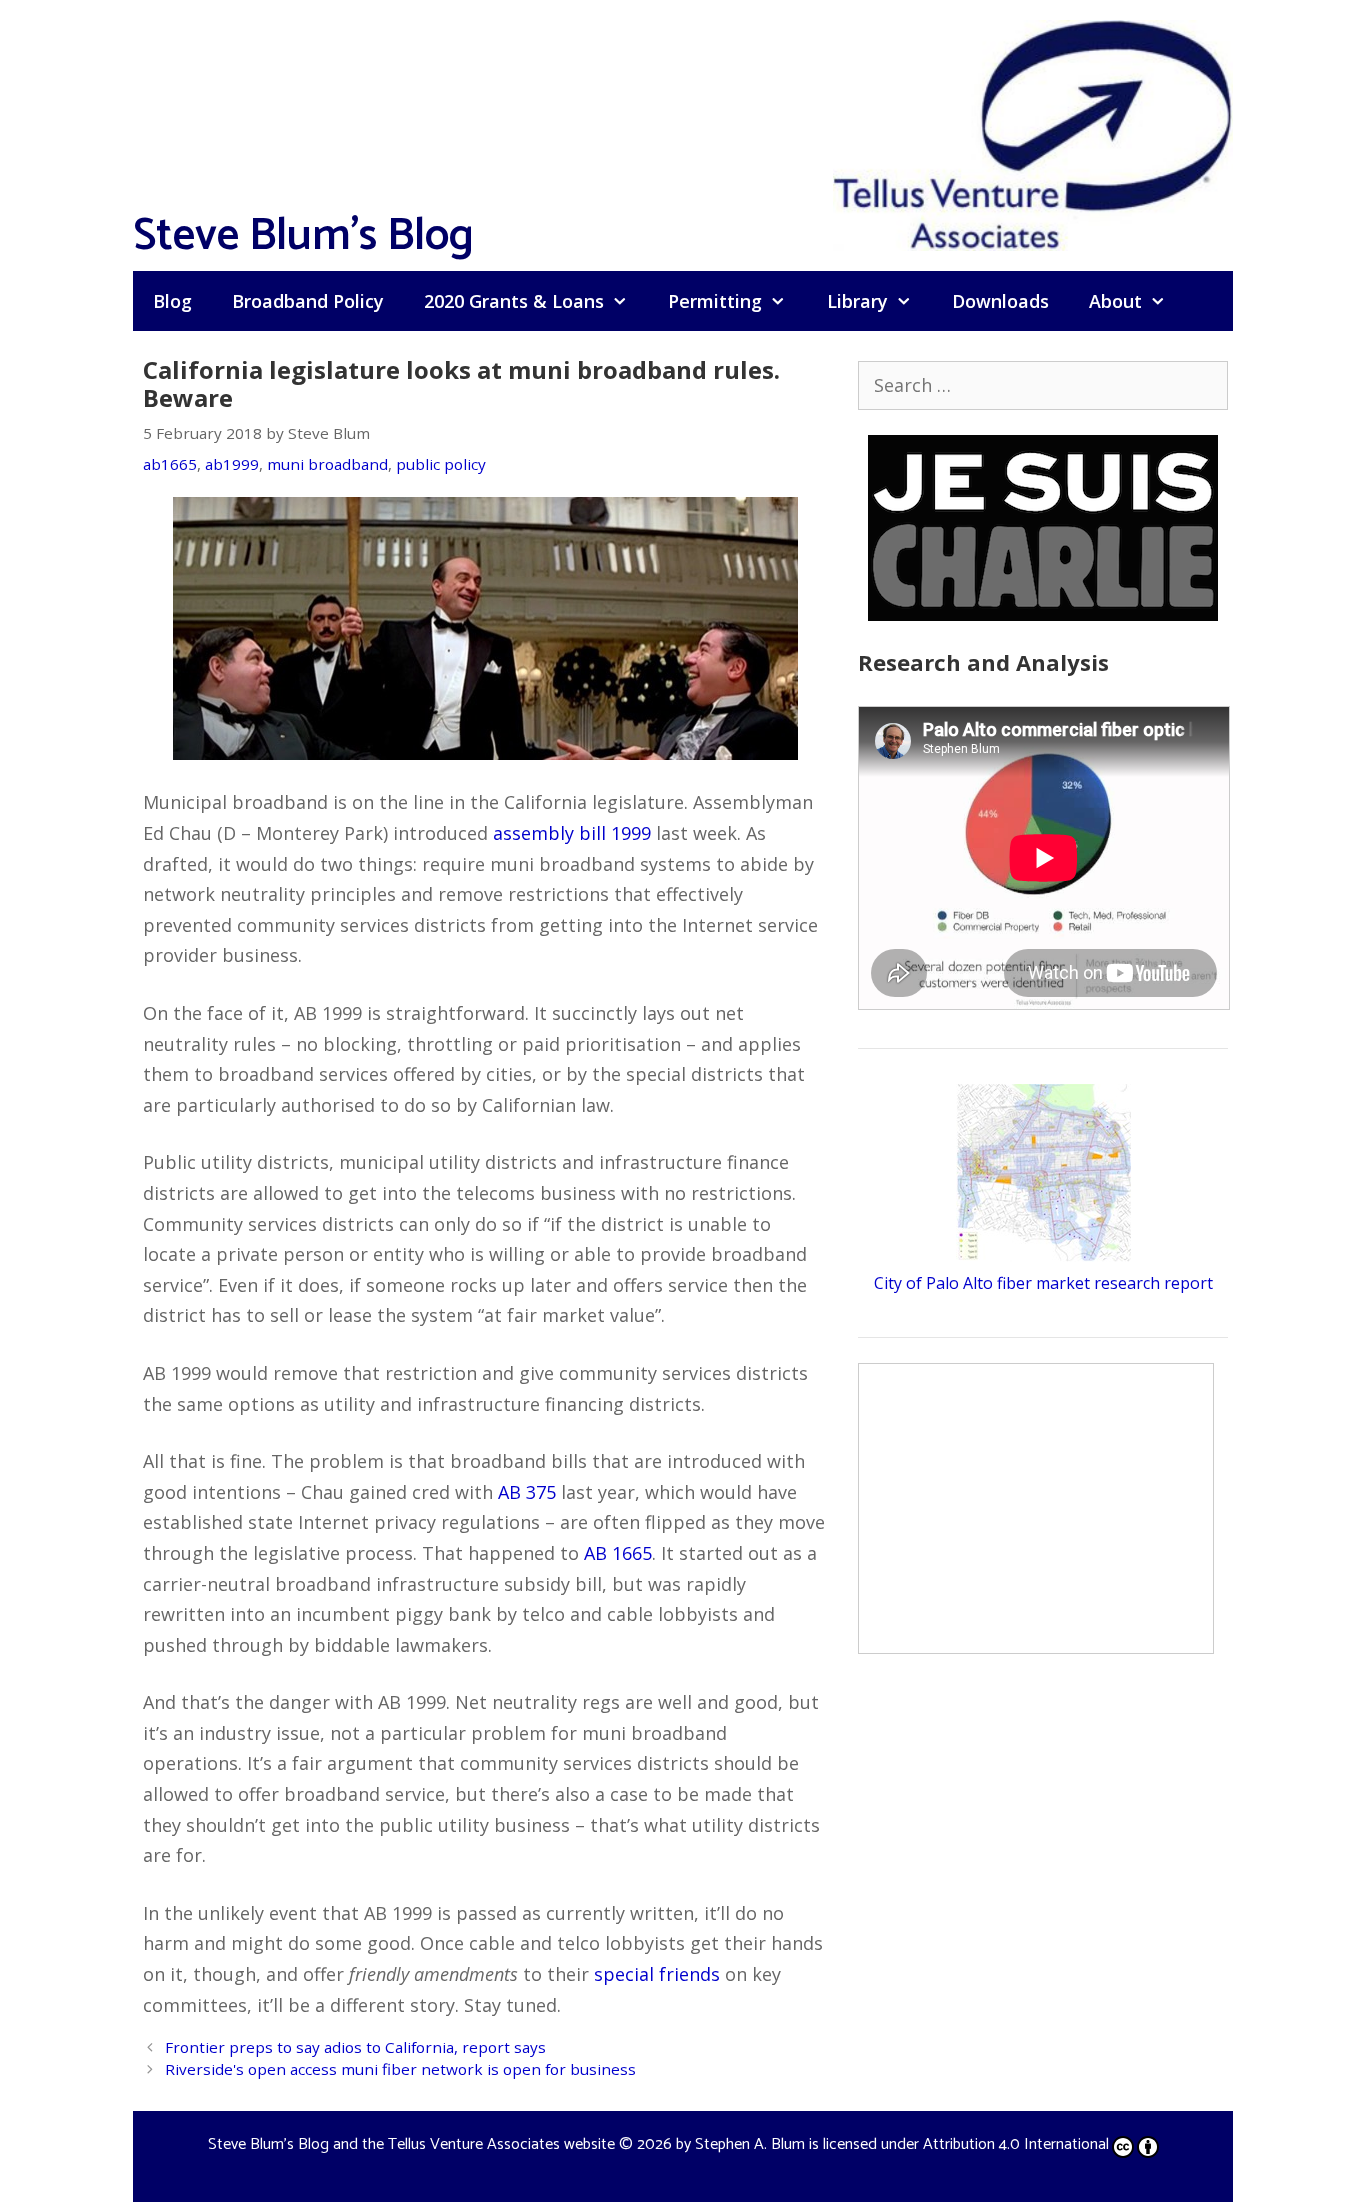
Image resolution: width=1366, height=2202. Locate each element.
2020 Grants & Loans (514, 301)
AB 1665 (618, 1553)
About (1115, 301)
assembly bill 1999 (572, 833)
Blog (172, 301)
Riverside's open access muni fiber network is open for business (400, 2069)
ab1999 (232, 464)
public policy (441, 464)
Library (857, 301)
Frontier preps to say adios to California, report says (355, 2047)
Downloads (1000, 301)
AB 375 (527, 1492)
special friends (657, 1974)
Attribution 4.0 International (1016, 2144)
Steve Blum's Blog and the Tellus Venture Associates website (411, 2144)
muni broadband (327, 464)
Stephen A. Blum (750, 2144)
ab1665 (170, 464)
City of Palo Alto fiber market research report (1043, 1283)
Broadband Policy (308, 301)
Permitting (715, 301)
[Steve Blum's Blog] (1033, 133)
